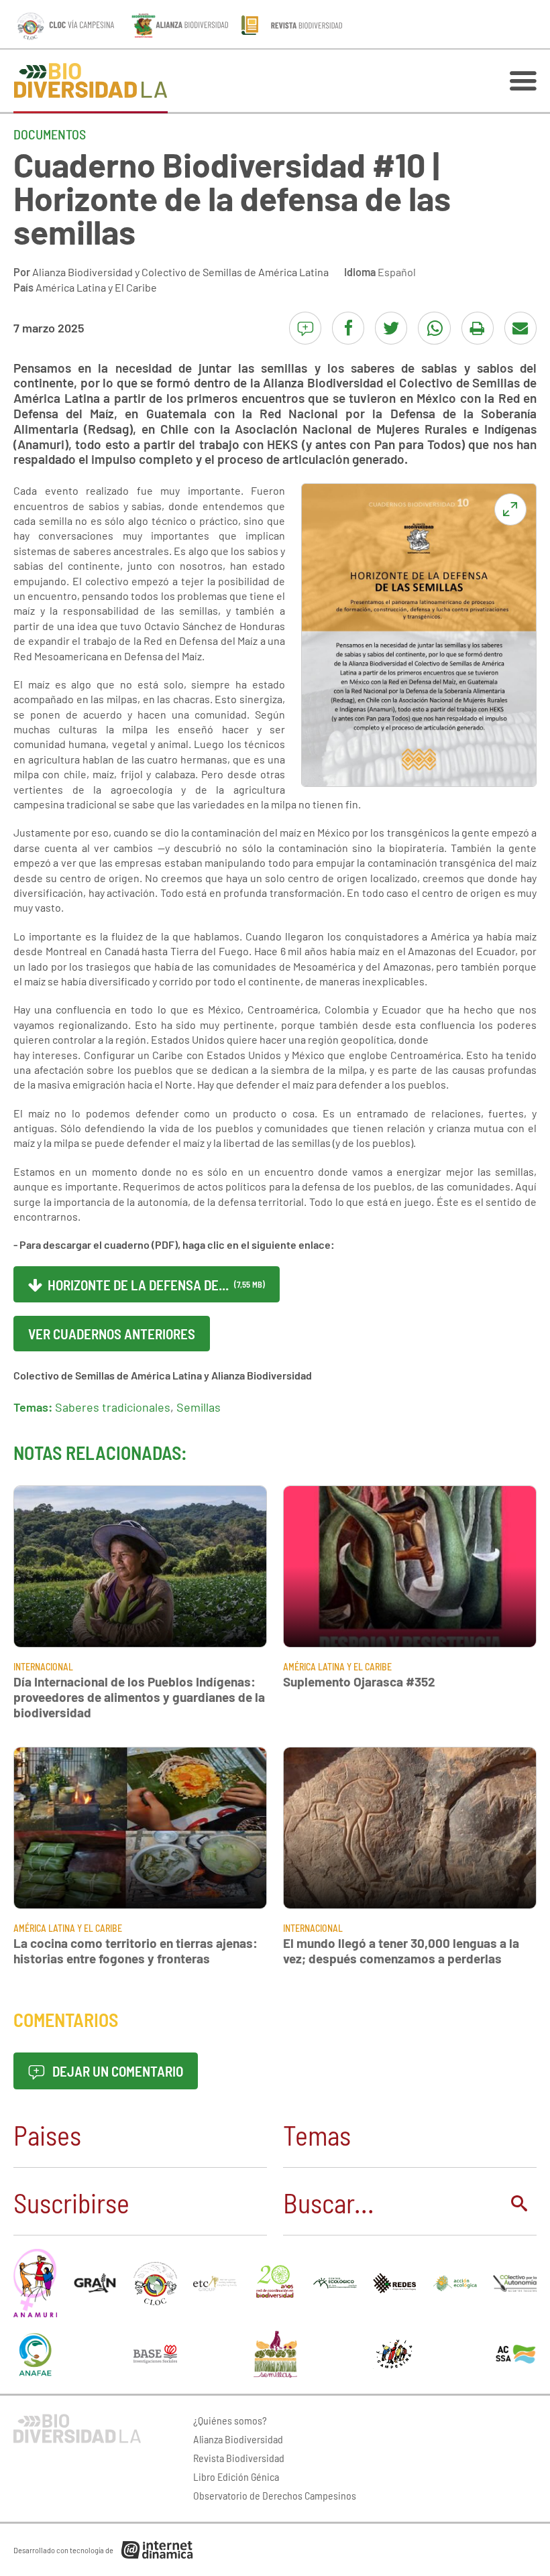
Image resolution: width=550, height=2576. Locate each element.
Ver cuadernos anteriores (112, 1334)
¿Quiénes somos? (230, 2420)
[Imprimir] (478, 328)
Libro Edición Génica (236, 2476)
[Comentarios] (305, 328)
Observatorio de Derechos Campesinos (275, 2495)
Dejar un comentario (116, 2071)
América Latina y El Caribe (96, 287)
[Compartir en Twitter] (391, 328)
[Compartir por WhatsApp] (434, 328)
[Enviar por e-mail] (520, 328)
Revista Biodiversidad (239, 2458)
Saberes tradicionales (113, 1407)
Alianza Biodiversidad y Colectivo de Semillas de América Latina (180, 272)
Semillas (199, 1407)
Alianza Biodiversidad (238, 2439)
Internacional (43, 1667)
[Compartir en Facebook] (348, 328)
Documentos (50, 134)
